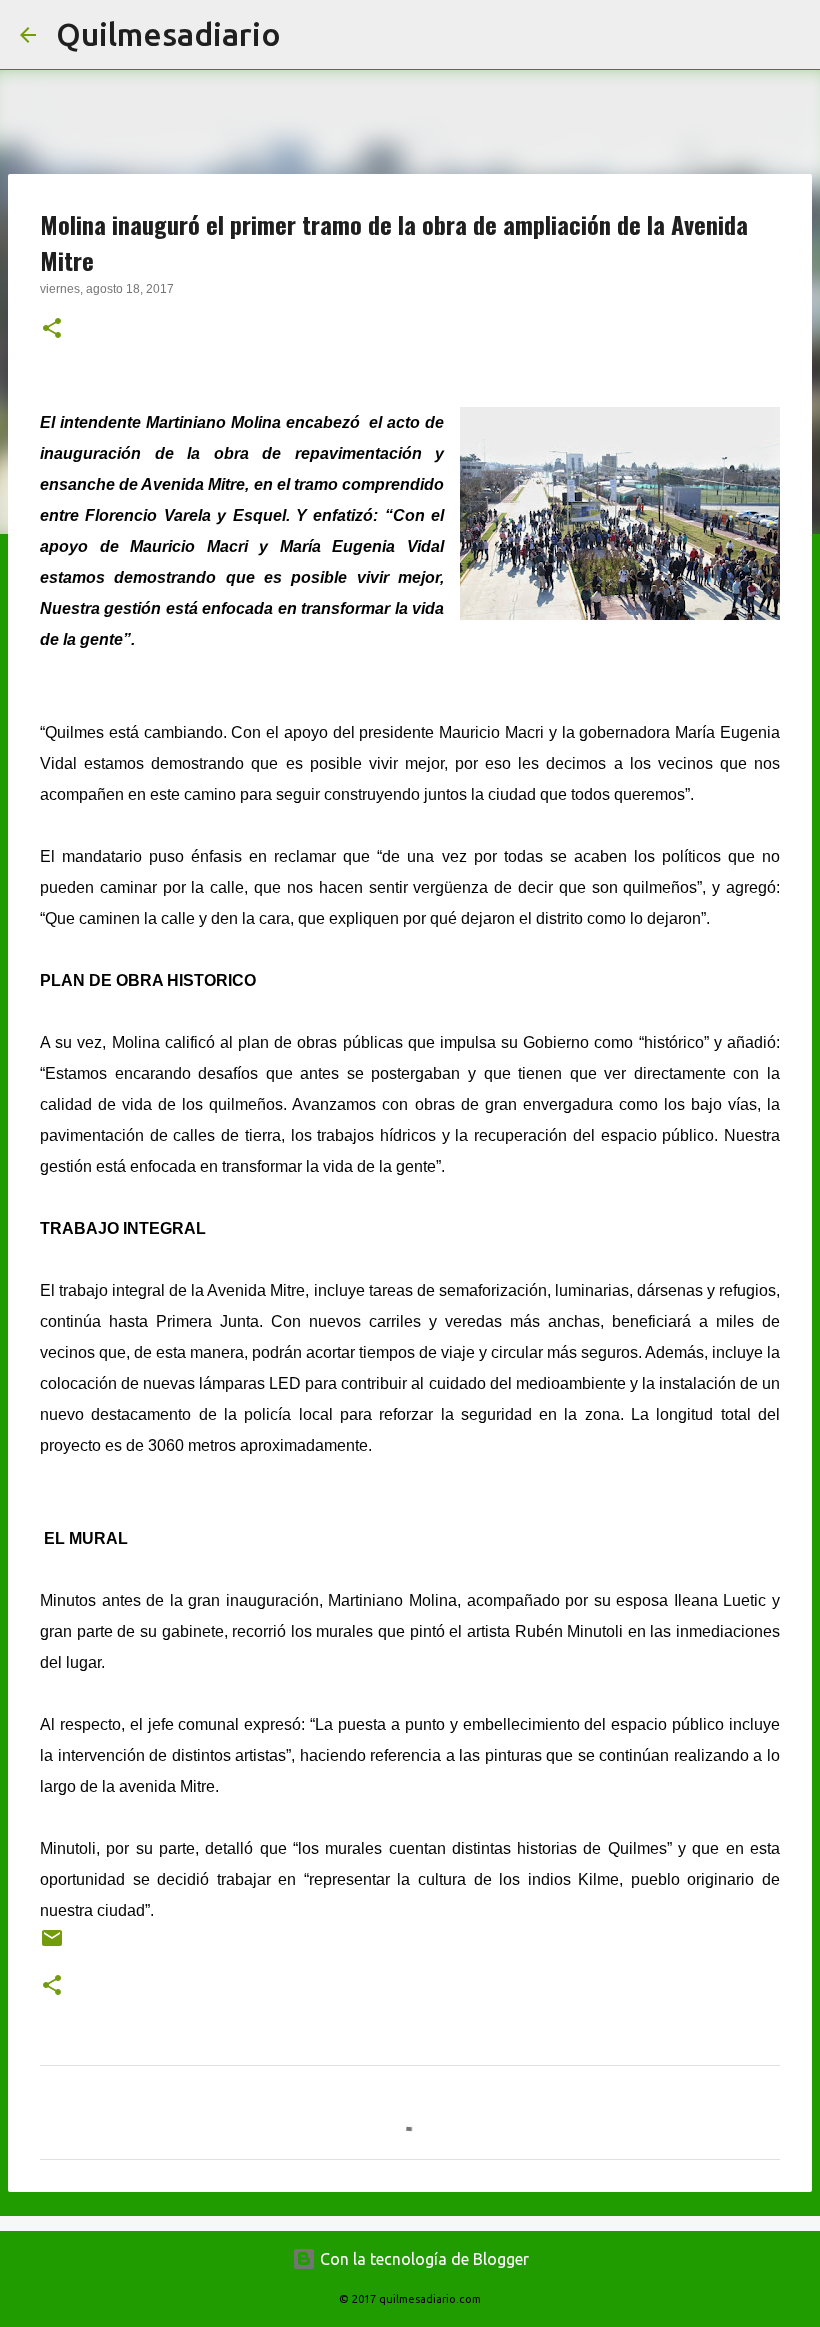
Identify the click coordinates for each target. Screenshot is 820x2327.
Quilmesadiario (168, 34)
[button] (52, 330)
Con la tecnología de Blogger (422, 2259)
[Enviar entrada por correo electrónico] (52, 1945)
